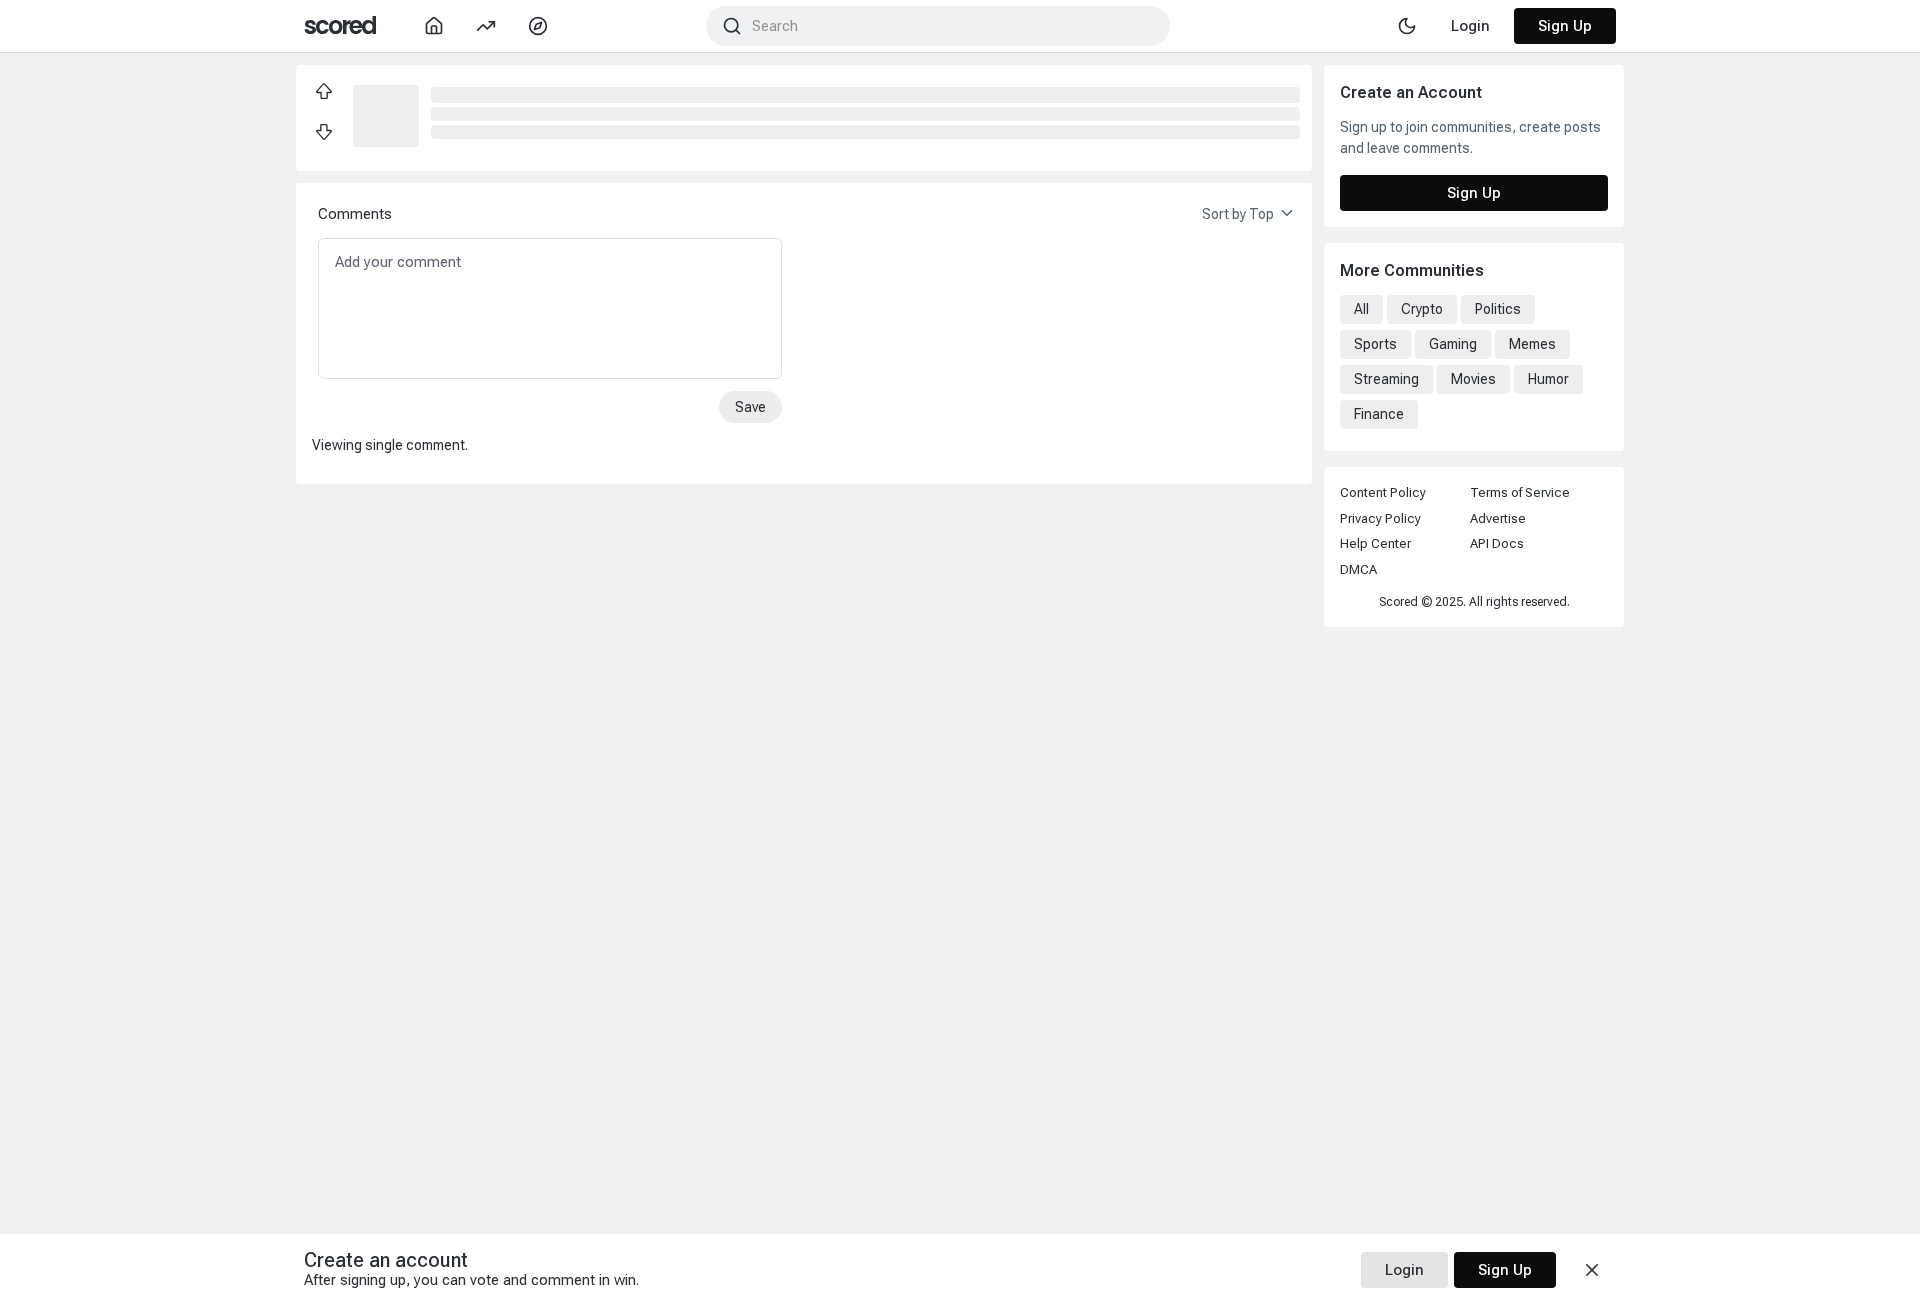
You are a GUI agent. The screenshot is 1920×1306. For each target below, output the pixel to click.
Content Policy (1383, 492)
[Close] (1592, 1270)
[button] (386, 114)
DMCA (1358, 569)
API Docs (1497, 543)
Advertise (1498, 518)
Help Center (1375, 543)
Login (1404, 1270)
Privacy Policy (1380, 518)
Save (750, 407)
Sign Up (1565, 26)
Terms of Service (1520, 492)
